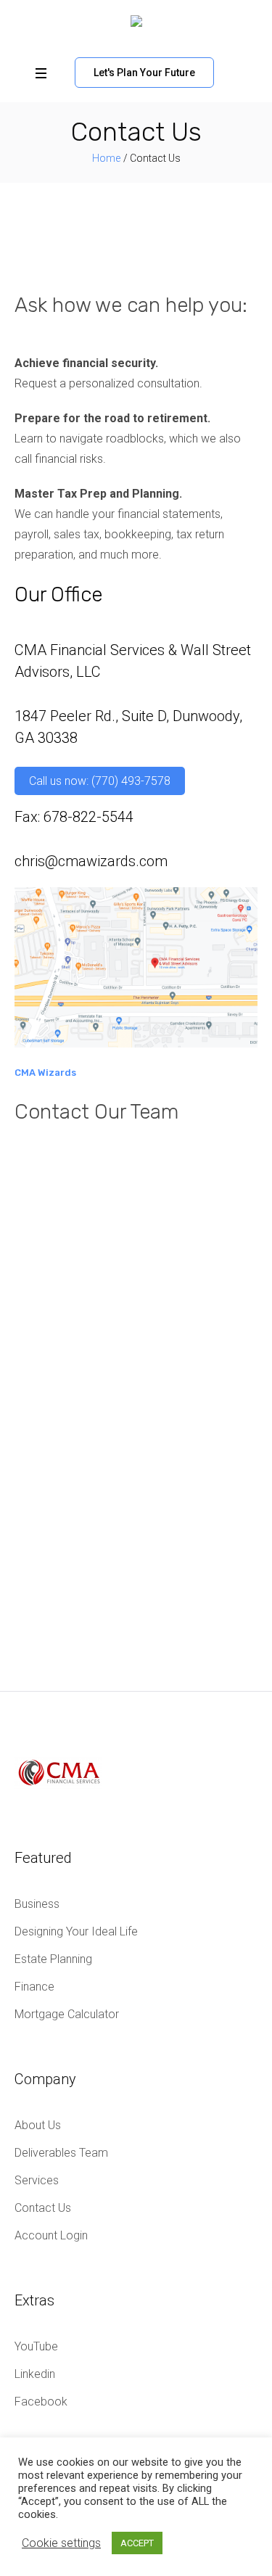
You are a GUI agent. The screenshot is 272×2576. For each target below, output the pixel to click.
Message (42, 1450)
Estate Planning (53, 1959)
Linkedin (35, 2374)
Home (106, 158)
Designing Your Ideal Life (76, 1931)
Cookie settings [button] (61, 2543)
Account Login (51, 2235)
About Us (38, 2125)
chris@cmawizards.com (91, 861)
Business (37, 1904)
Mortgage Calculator (67, 2014)
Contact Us (43, 2208)
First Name (46, 1239)
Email (32, 1311)
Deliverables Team (61, 2153)
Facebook (41, 2402)
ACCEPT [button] (137, 2543)
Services (37, 2180)
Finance (34, 1987)
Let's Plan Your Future (144, 73)
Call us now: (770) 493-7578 (100, 781)
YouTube (36, 2346)
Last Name (46, 1275)
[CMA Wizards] (136, 25)
